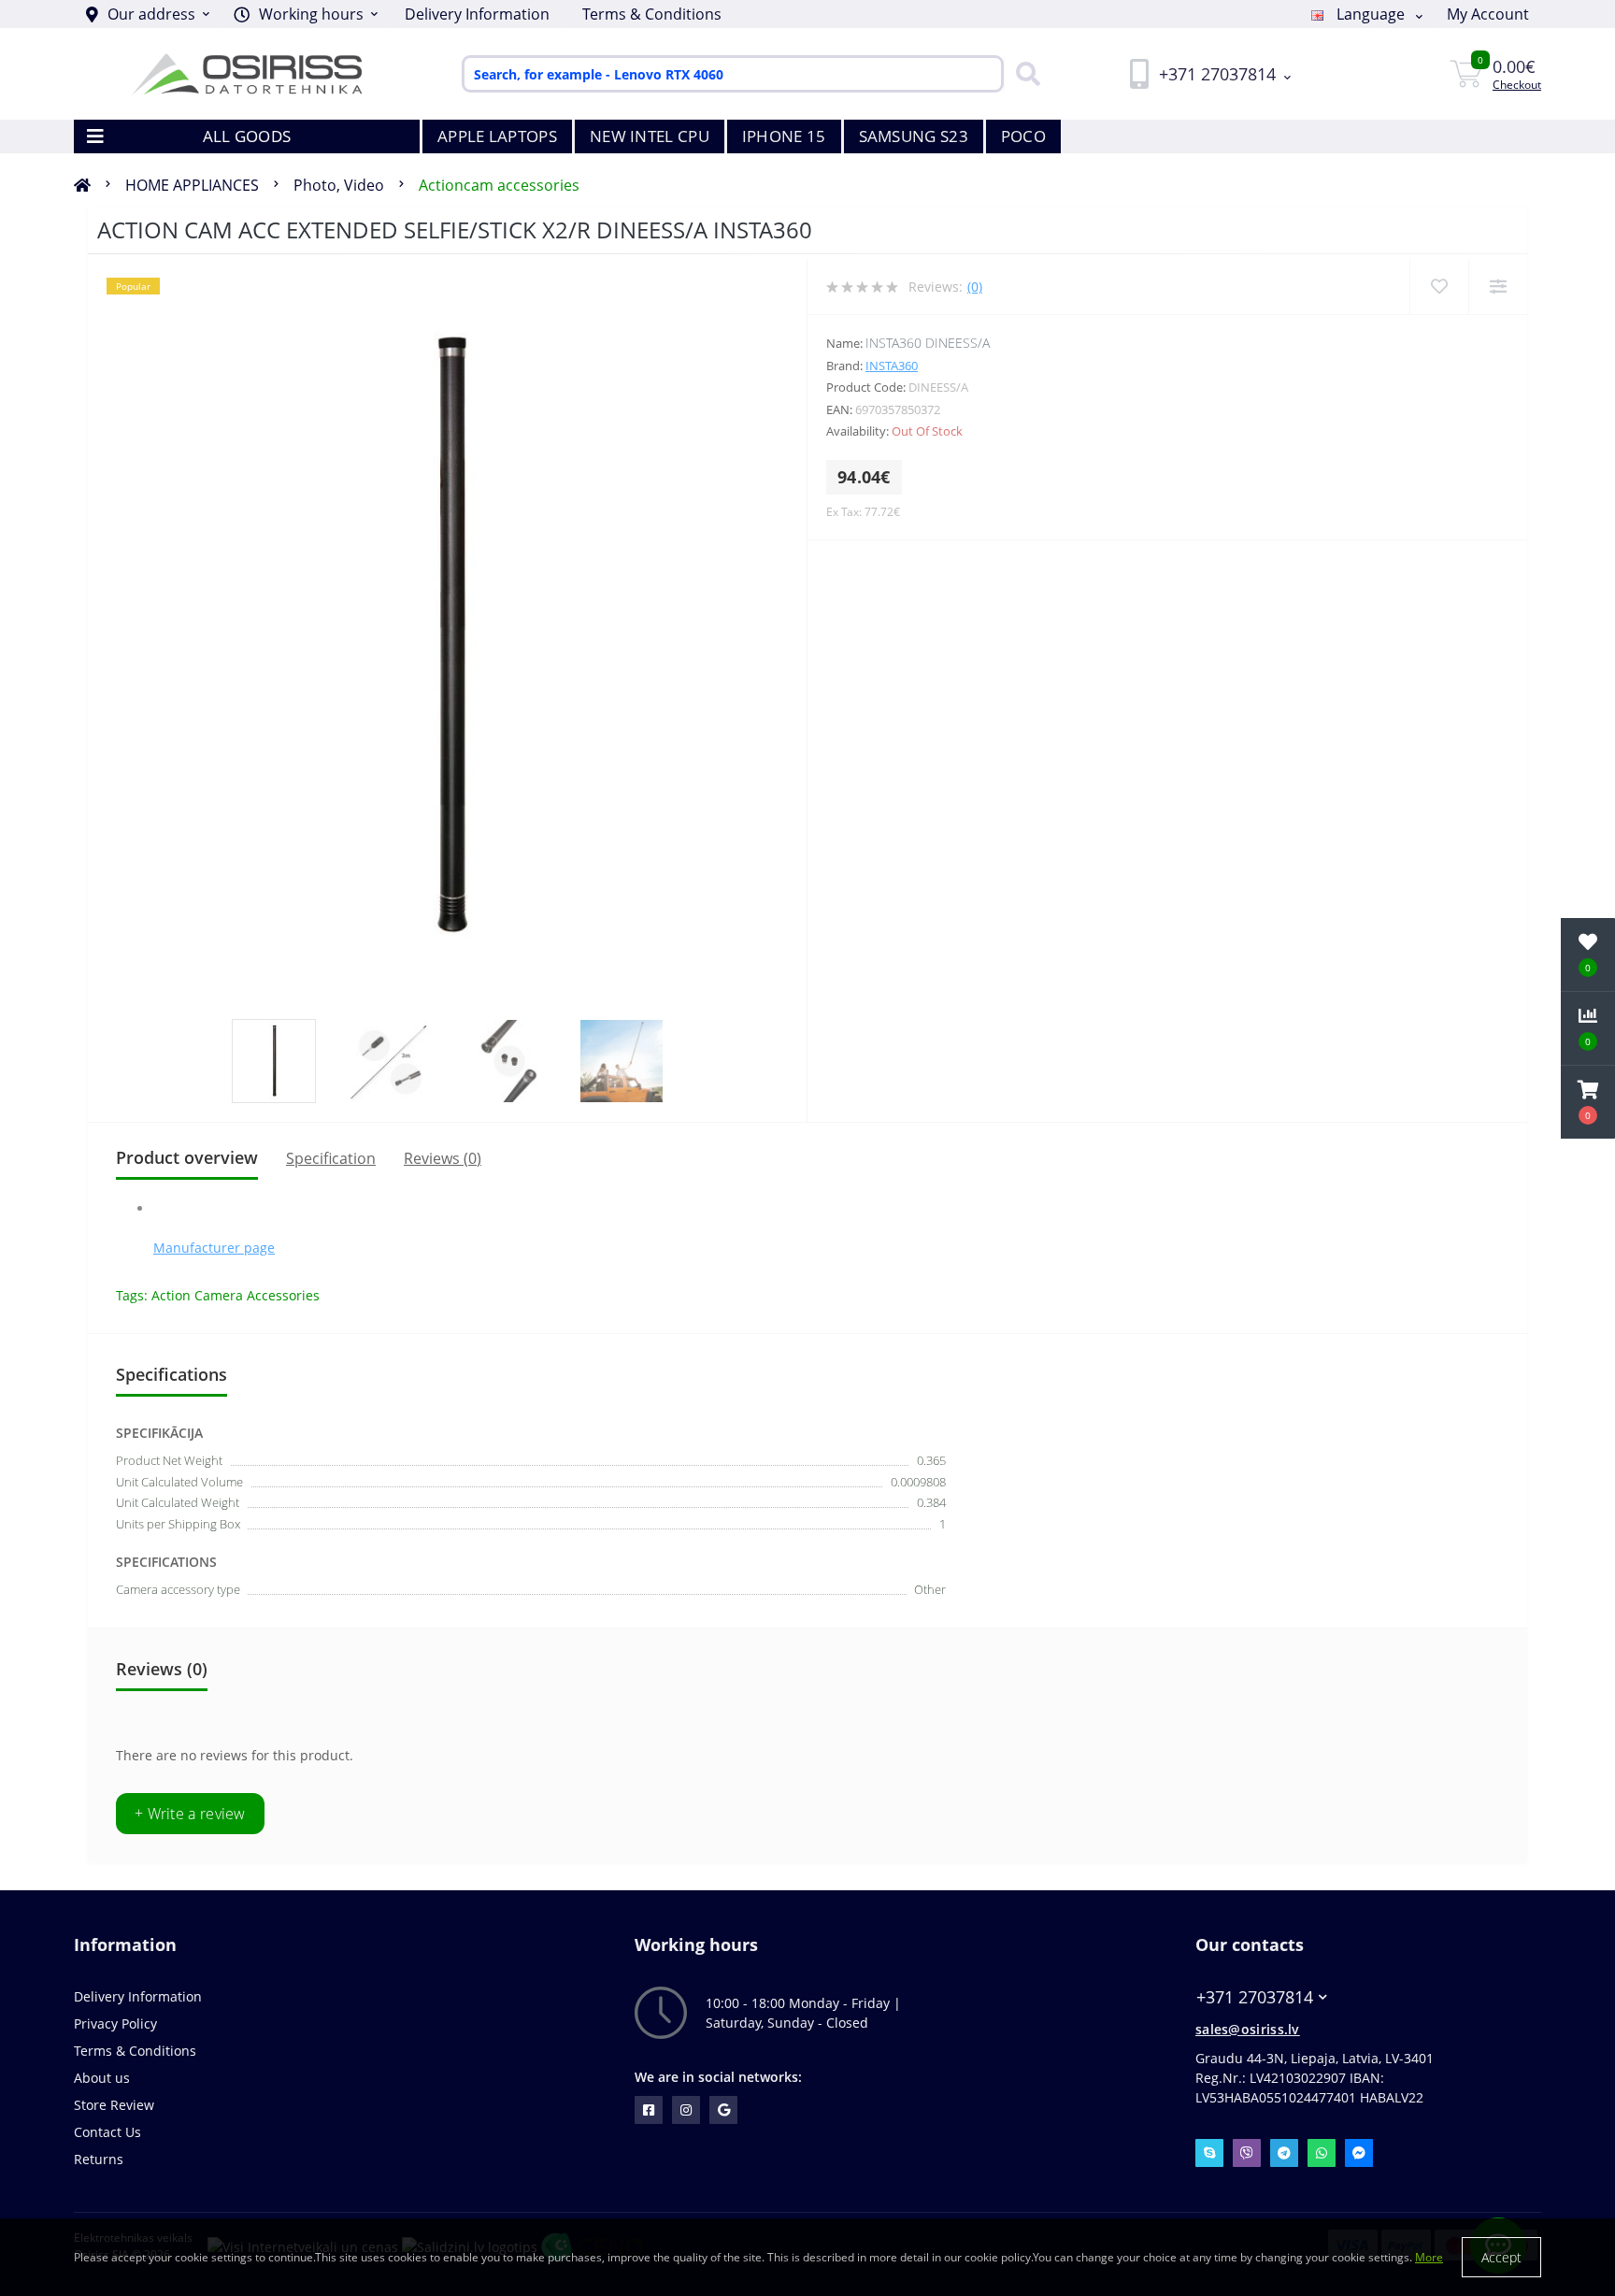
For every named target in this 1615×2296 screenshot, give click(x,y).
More (1429, 2257)
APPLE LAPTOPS (497, 136)
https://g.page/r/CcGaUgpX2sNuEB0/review (723, 2110)
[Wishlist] (1439, 287)
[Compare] (1498, 287)
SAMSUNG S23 (914, 136)
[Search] (1023, 74)
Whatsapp (1322, 2153)
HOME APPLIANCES (192, 185)
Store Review (114, 2105)
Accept (1501, 2257)
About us (102, 2078)
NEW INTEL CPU (650, 136)
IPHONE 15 (784, 136)
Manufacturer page (214, 1248)
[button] (306, 14)
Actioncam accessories (499, 185)
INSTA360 (892, 366)
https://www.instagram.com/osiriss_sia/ (686, 2110)
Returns (99, 2159)
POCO (1023, 136)
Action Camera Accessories (236, 1295)
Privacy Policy (115, 2023)
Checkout (1517, 85)
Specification (331, 1158)
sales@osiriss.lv (1248, 2029)
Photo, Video (339, 185)
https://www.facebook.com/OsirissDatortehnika (649, 2110)
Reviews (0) (443, 1158)
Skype (1209, 2153)
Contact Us (107, 2132)
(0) (975, 287)
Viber (1247, 2153)
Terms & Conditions (652, 14)
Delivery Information (477, 14)
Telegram (1284, 2153)
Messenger (1359, 2153)
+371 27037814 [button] (1255, 1997)
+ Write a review (190, 1814)
